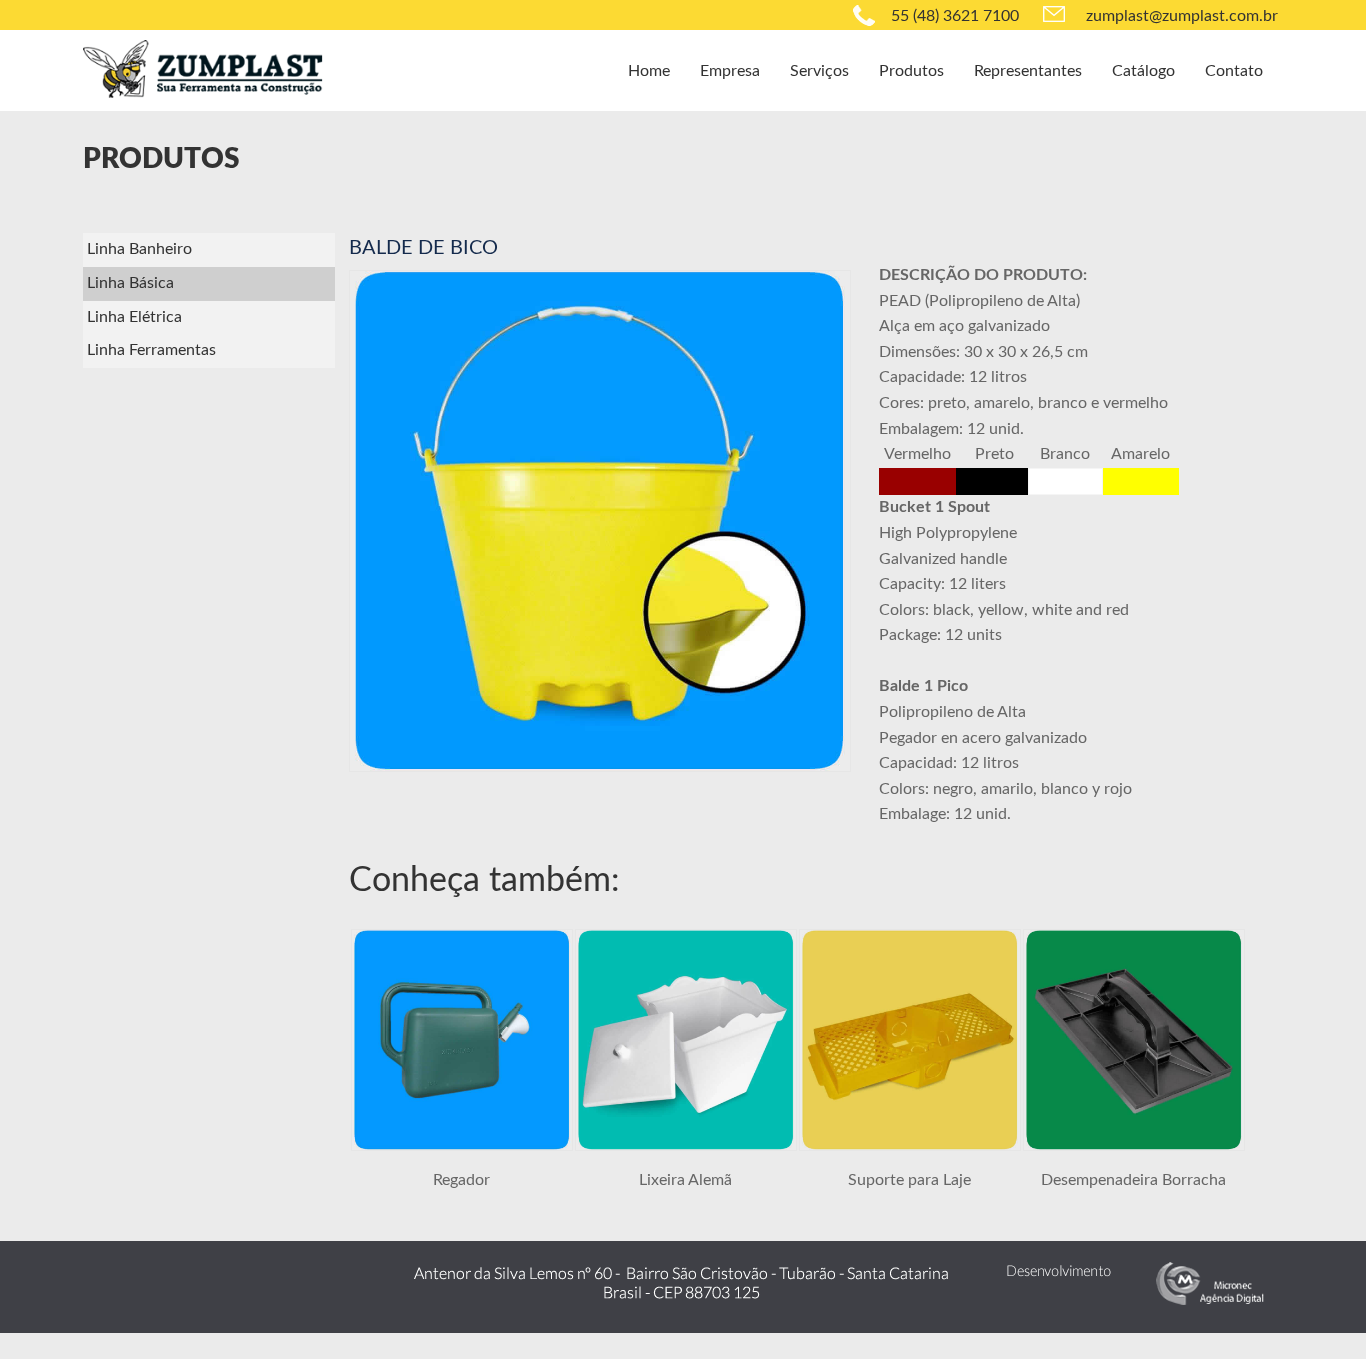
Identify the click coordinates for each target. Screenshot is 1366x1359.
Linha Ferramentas (151, 350)
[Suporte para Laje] (910, 1146)
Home (649, 71)
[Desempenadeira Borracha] (1134, 1146)
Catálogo (1143, 71)
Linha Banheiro (139, 249)
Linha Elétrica (134, 317)
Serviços (819, 71)
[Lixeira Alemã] (686, 1146)
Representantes (1028, 71)
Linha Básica (130, 283)
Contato (1234, 71)
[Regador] (462, 1146)
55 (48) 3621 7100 (955, 16)
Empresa (730, 71)
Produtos (911, 71)
